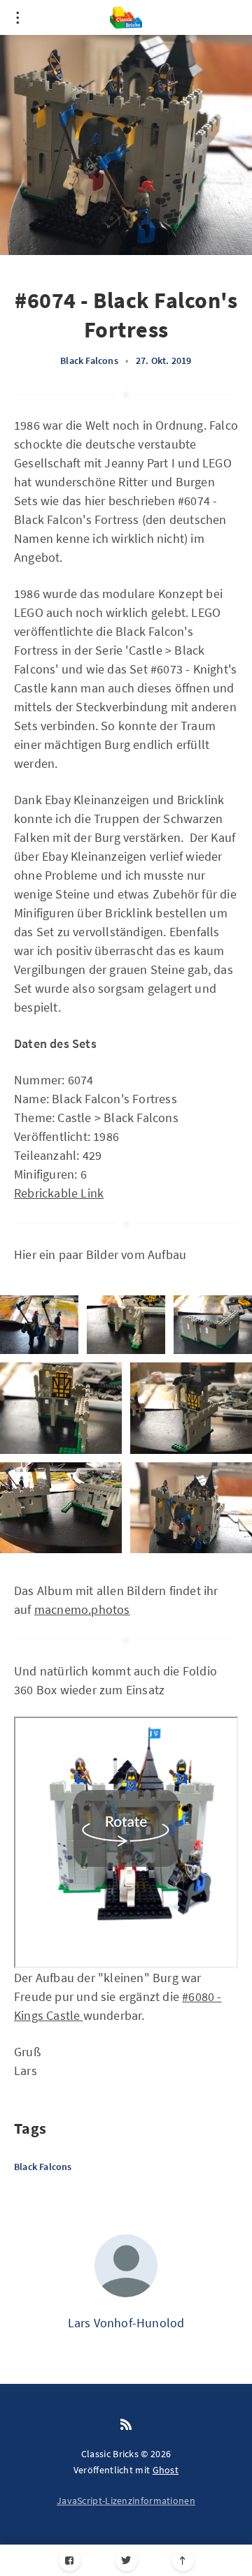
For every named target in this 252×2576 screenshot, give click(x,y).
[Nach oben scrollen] (183, 2560)
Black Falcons (89, 361)
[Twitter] (126, 2560)
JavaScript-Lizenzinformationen (126, 2501)
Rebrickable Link (59, 1193)
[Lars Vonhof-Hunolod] (126, 2266)
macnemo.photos (82, 1609)
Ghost (166, 2470)
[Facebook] (70, 2560)
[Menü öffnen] (17, 17)
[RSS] (126, 2425)
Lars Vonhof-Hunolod (126, 2323)
